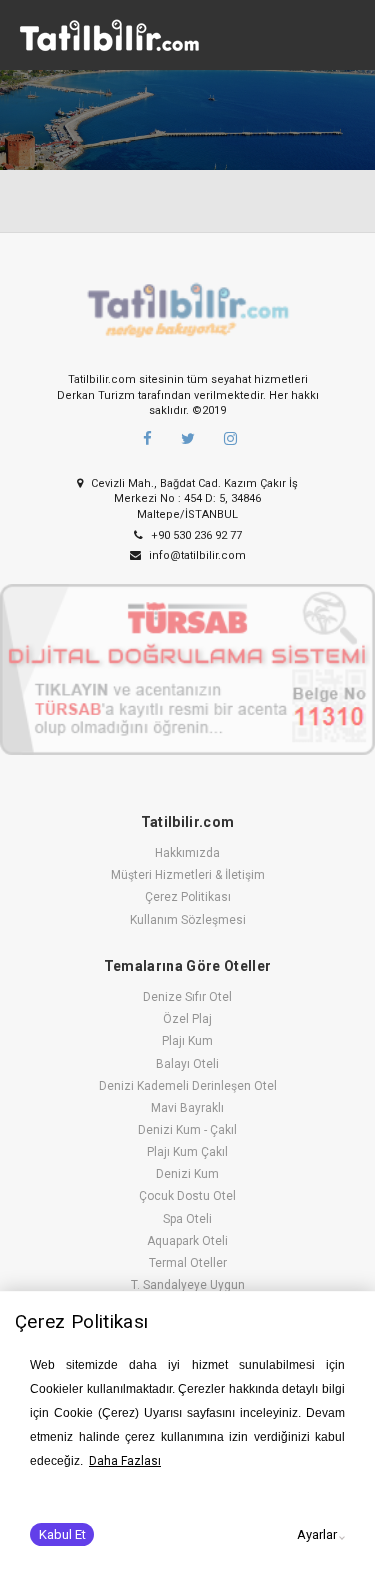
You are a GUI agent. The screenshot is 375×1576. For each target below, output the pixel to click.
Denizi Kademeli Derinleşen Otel (188, 1086)
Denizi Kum (187, 1174)
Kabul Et (62, 1534)
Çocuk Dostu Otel (187, 1196)
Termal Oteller (188, 1263)
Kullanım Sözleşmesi (188, 920)
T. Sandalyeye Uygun (188, 1285)
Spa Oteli (187, 1219)
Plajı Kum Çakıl (187, 1152)
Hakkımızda (187, 853)
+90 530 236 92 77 (195, 535)
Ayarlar (317, 1534)
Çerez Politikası (188, 897)
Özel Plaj (187, 1019)
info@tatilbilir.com (196, 555)
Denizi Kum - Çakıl (187, 1130)
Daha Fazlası (125, 1461)
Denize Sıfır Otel (187, 997)
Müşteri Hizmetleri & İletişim (188, 875)
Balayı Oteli (187, 1064)
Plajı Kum (187, 1041)
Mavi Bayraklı (187, 1108)
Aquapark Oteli (187, 1241)
